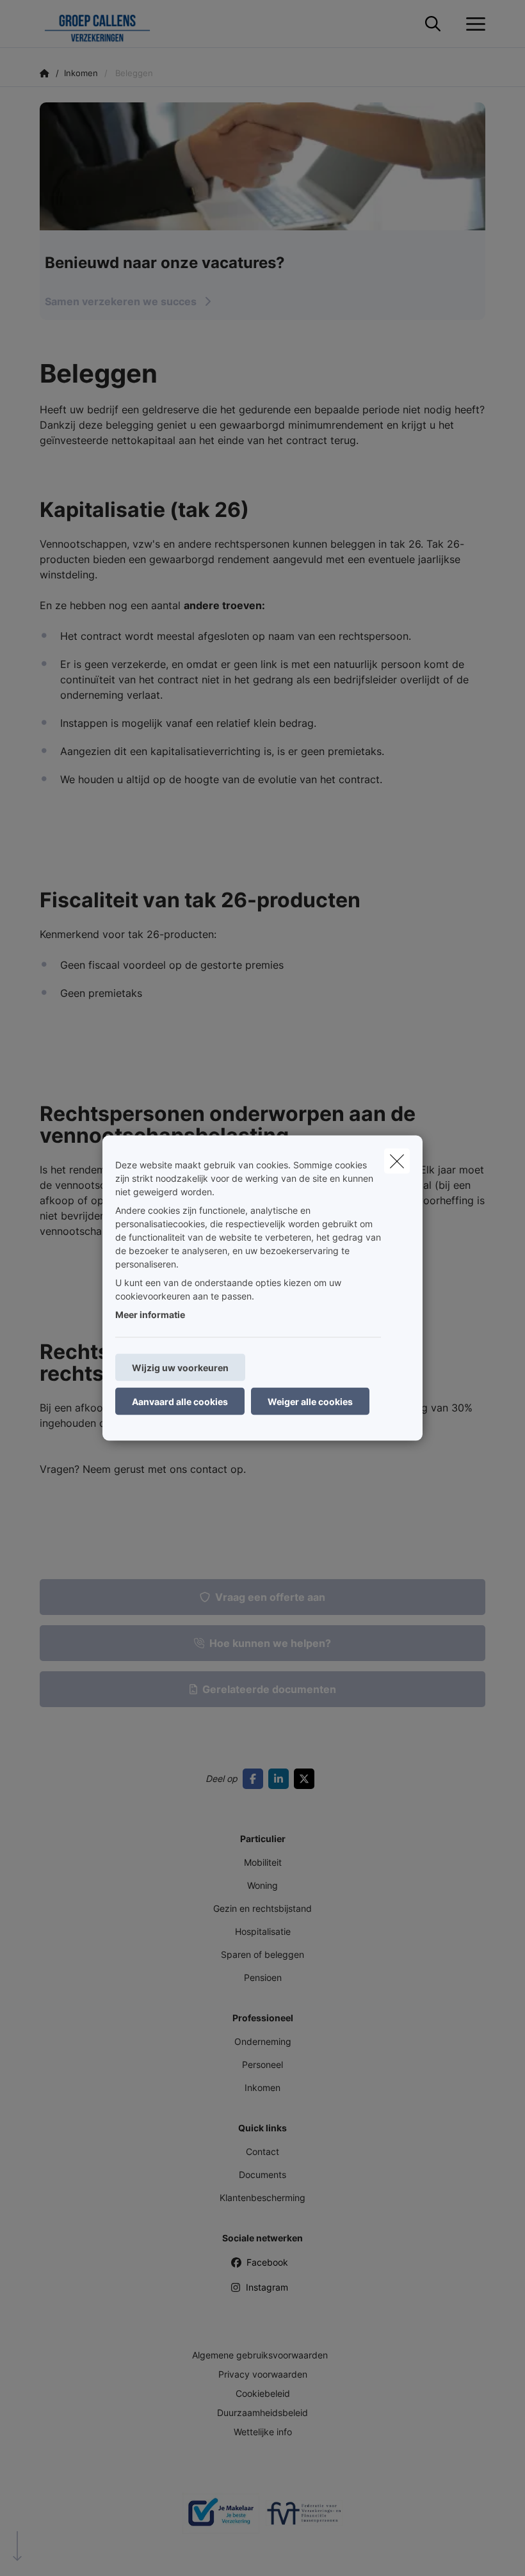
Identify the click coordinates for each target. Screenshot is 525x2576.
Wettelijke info (263, 2432)
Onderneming (263, 2041)
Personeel (262, 2064)
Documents (262, 2174)
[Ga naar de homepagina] (105, 24)
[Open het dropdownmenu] (472, 24)
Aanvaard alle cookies (180, 1402)
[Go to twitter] (307, 1779)
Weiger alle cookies (310, 1402)
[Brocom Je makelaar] (221, 2518)
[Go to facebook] (255, 1779)
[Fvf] (304, 2518)
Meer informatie (150, 1315)
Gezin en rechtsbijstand (262, 1908)
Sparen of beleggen (262, 1954)
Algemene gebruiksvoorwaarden (260, 2355)
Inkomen (262, 2087)
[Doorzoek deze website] (433, 24)
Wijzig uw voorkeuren (180, 1368)
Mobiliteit (263, 1862)
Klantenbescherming (262, 2198)
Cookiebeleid (263, 2393)
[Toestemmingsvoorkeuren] (51, 2551)
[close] (397, 1161)
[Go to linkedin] (281, 1779)
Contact (262, 2151)
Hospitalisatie (263, 1931)
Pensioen (263, 1977)
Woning (262, 1885)
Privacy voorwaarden (263, 2374)
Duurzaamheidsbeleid (262, 2413)
